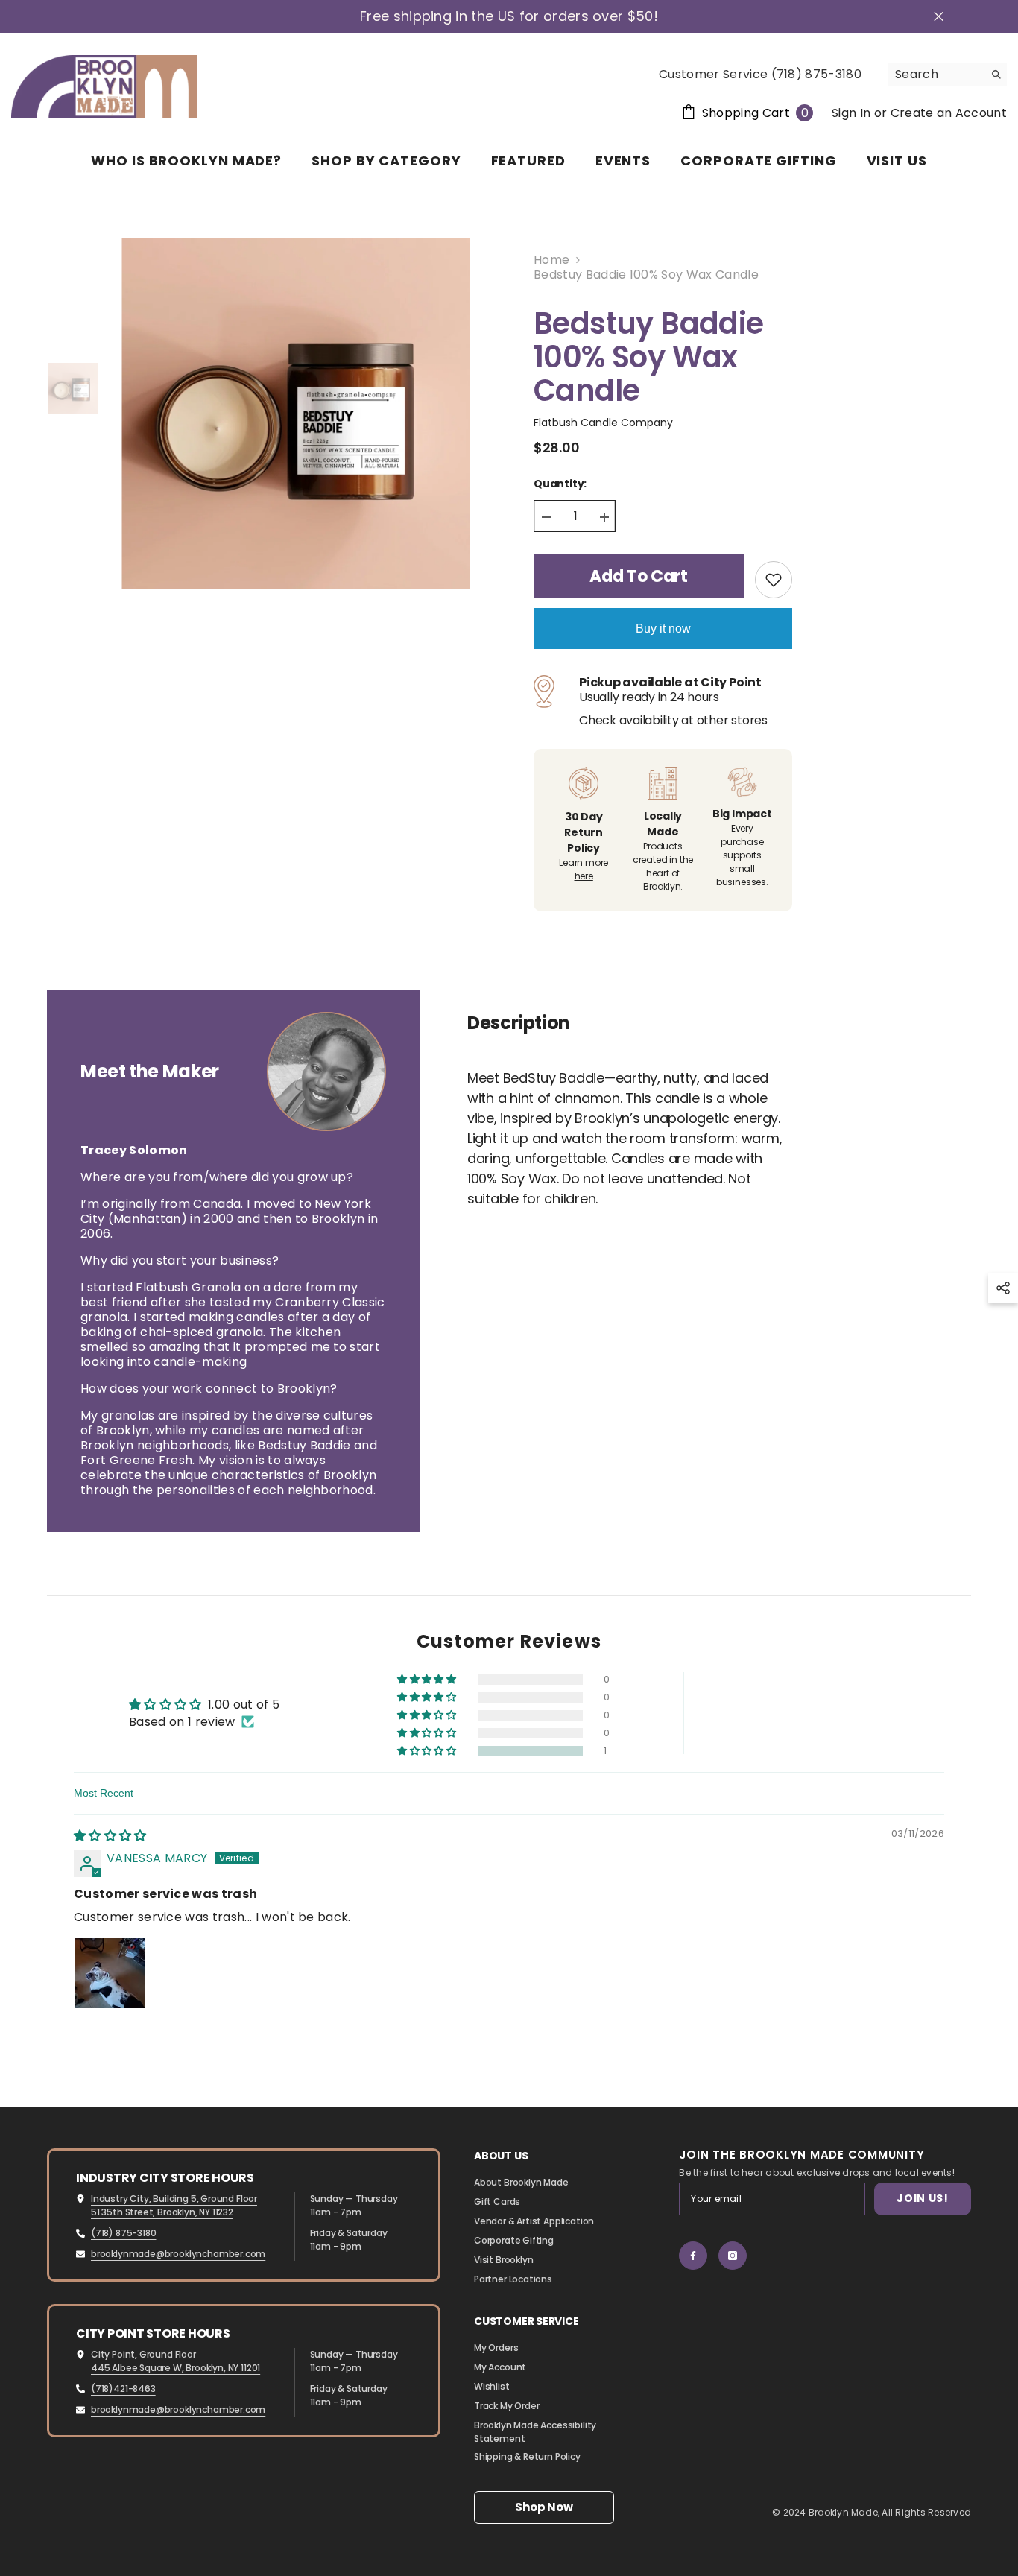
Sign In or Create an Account (919, 113)
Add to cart (638, 576)
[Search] (947, 75)
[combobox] (936, 75)
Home (551, 260)
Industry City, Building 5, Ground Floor (174, 2199)
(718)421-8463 (123, 2389)
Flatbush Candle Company (603, 423)
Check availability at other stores (673, 721)
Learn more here (584, 869)
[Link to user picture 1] (110, 1973)
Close (939, 17)
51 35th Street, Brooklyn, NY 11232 (162, 2212)
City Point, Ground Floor (143, 2354)
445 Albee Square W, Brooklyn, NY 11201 (176, 2368)
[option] (295, 414)
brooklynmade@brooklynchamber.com (178, 2254)
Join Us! (923, 2198)
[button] (428, 1751)
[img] (110, 1836)
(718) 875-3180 (123, 2233)
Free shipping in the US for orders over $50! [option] (509, 16)
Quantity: (560, 484)
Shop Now (544, 2507)
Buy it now (663, 629)
